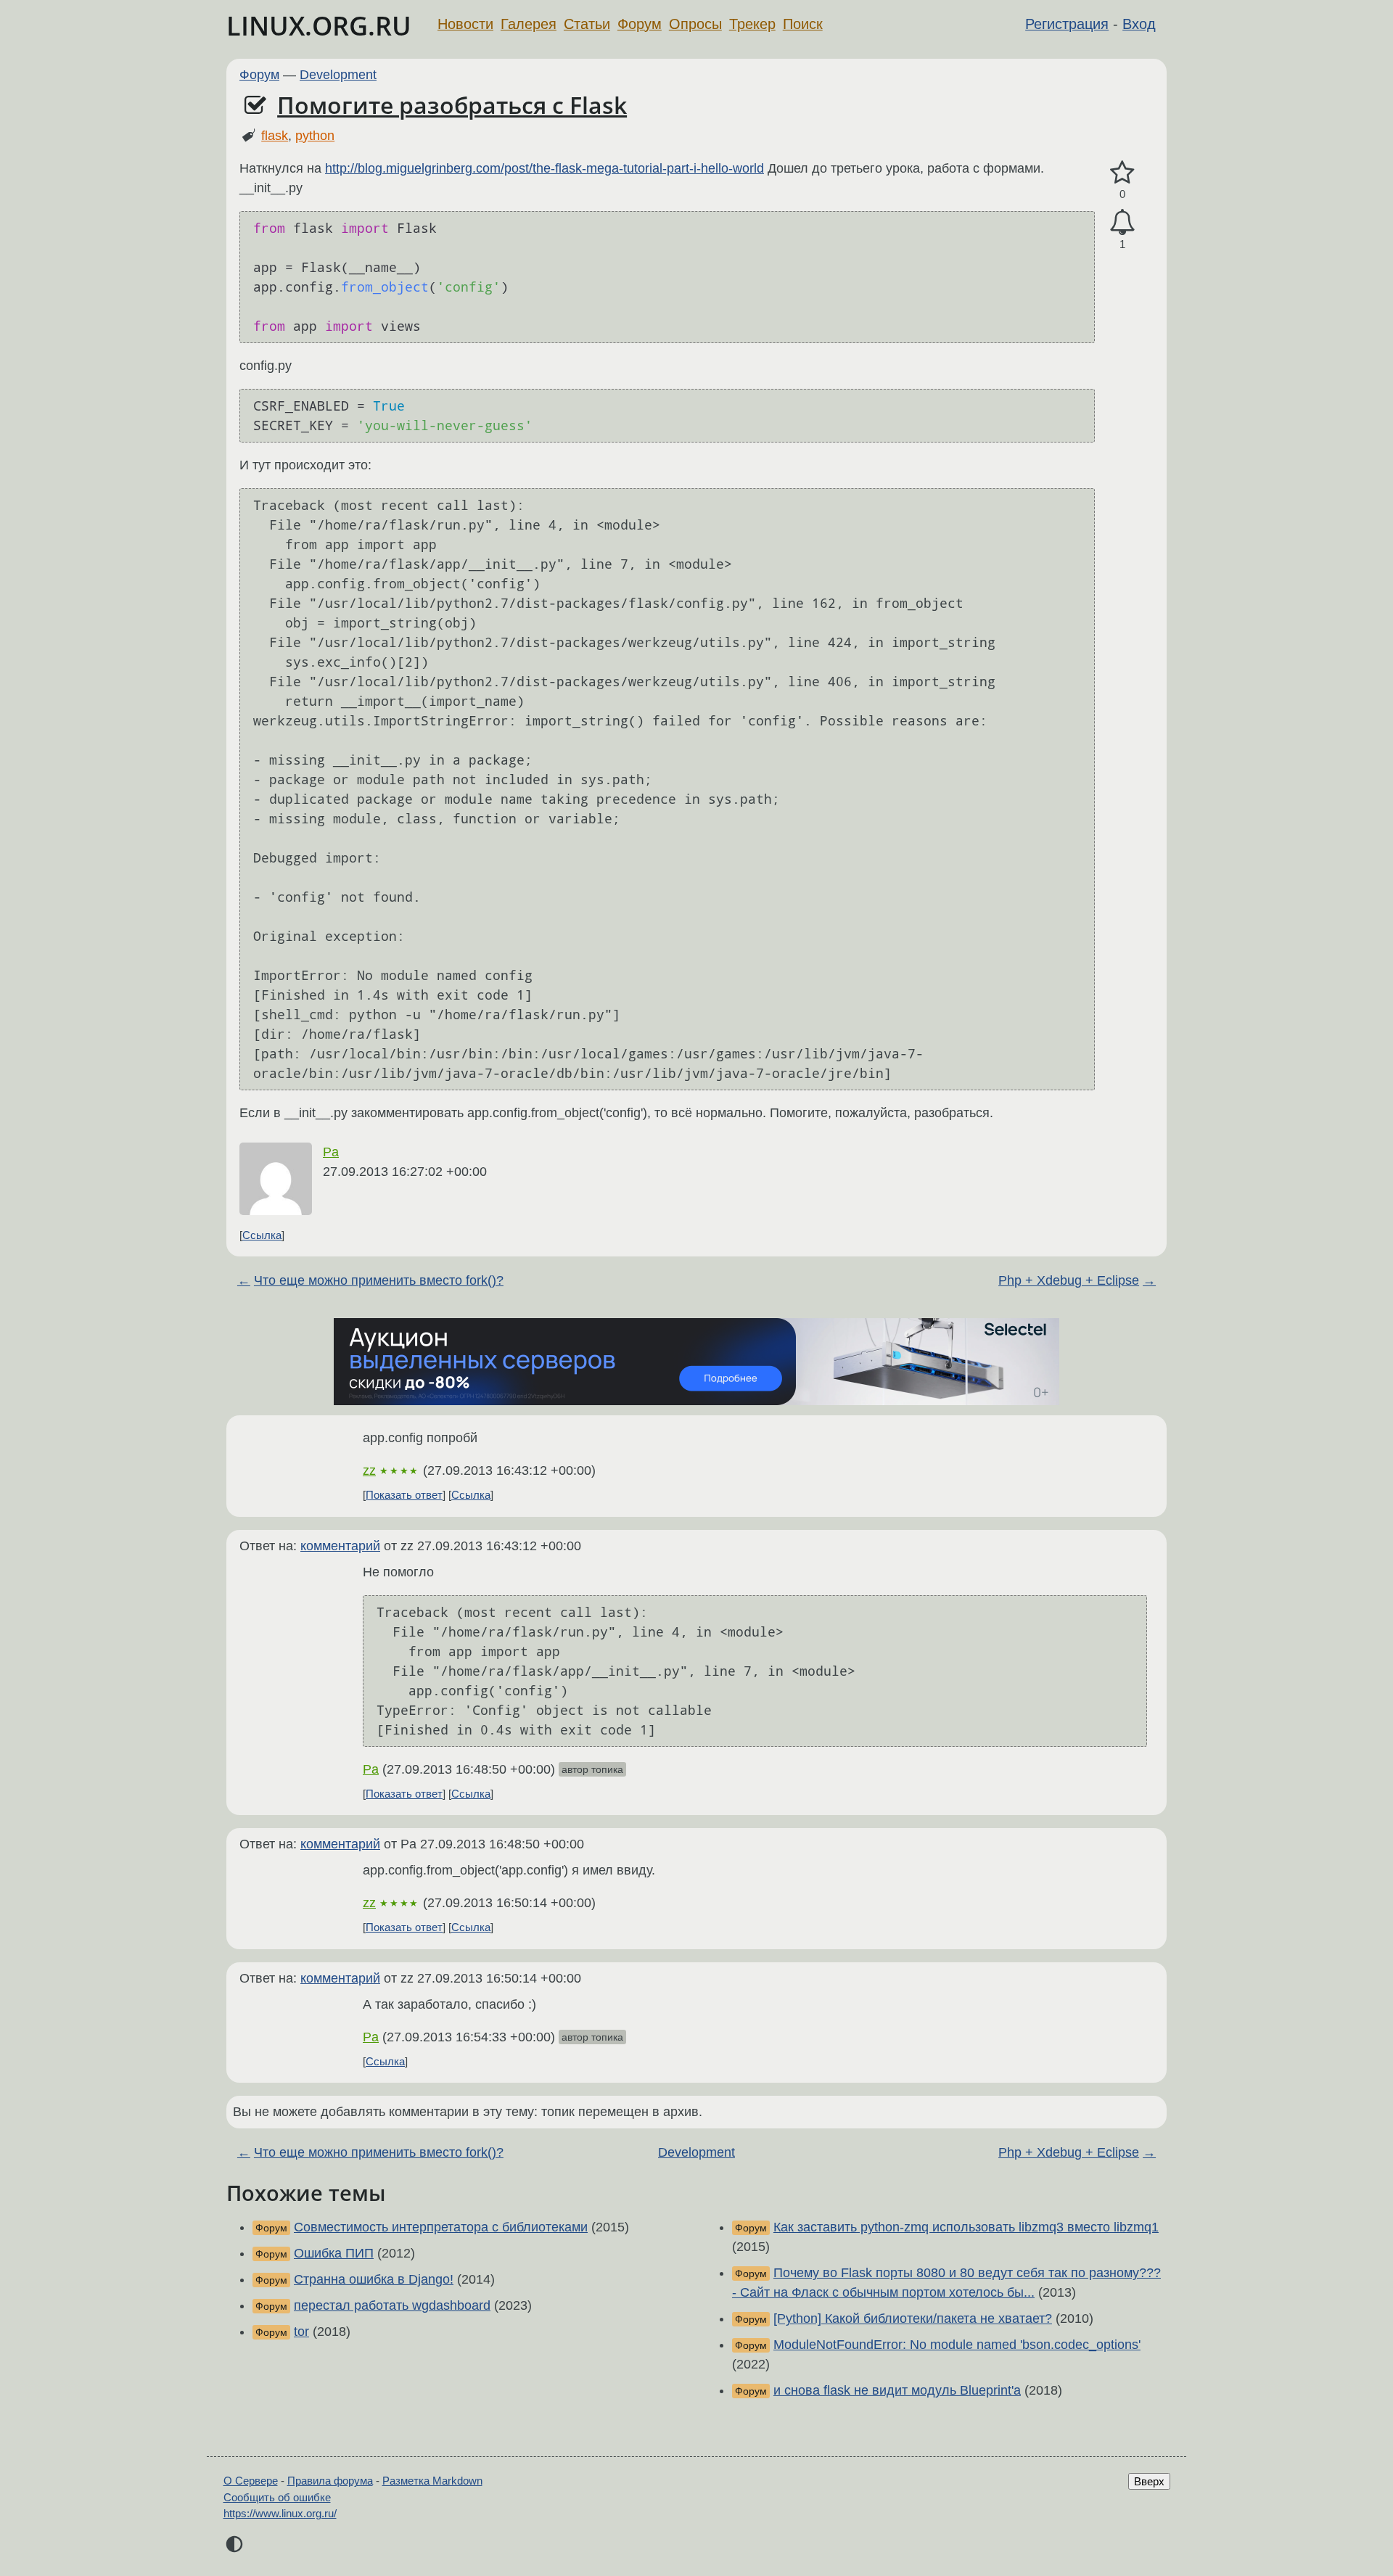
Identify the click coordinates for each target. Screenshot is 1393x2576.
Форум (640, 24)
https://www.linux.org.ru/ (280, 2513)
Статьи (587, 24)
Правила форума (330, 2481)
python (315, 136)
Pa (331, 1152)
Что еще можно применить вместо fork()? (379, 1280)
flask (275, 136)
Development (338, 75)
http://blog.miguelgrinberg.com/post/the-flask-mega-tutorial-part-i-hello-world (545, 168)
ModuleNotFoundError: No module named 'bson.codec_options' (957, 2345)
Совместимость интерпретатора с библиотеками (441, 2227)
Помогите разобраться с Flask (452, 105)
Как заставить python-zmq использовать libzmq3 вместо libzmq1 (966, 2227)
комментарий (340, 1546)
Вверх (1149, 2481)
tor (301, 2332)
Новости (465, 24)
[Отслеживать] (1122, 222)
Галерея (529, 24)
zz (369, 1470)
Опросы (695, 24)
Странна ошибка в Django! (374, 2279)
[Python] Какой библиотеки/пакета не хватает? (913, 2318)
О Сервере (251, 2481)
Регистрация (1067, 24)
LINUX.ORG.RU (319, 26)
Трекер (752, 24)
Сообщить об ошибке (277, 2497)
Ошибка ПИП (334, 2253)
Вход (1139, 24)
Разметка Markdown (432, 2481)
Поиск (803, 24)
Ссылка (262, 1235)
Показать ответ (404, 1495)
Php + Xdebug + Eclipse (1069, 1280)
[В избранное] (1122, 173)
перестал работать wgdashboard (392, 2305)
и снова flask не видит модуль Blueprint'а (897, 2390)
